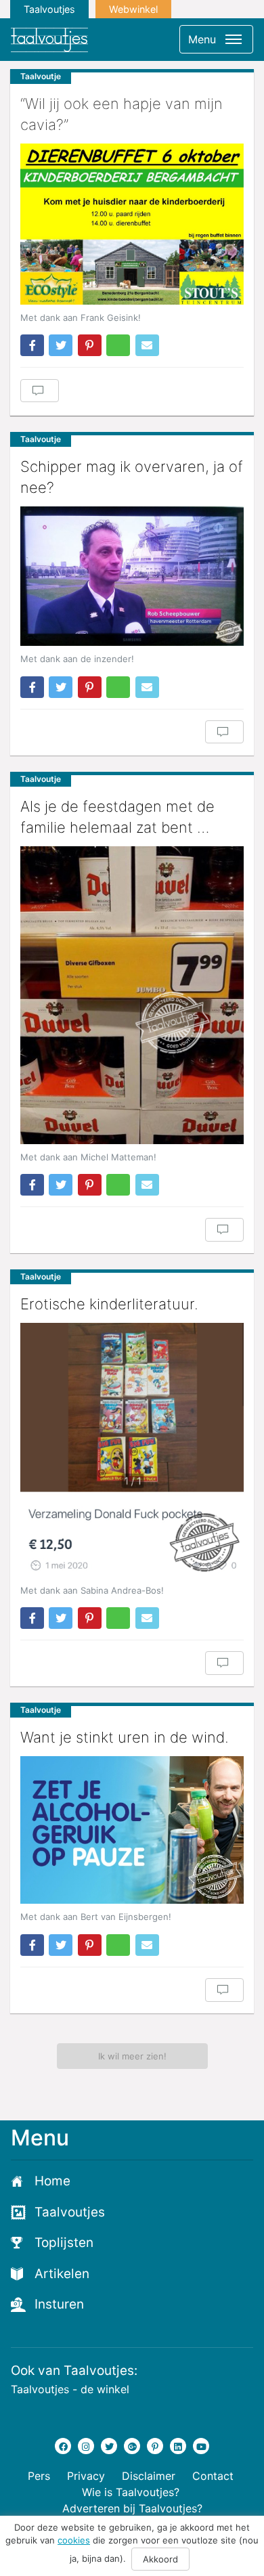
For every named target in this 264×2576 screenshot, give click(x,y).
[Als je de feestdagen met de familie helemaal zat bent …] (132, 995)
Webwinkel (133, 9)
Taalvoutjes (49, 9)
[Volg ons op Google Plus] (132, 2446)
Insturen (59, 2304)
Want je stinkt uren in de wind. (125, 1737)
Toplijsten (64, 2243)
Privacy (86, 2476)
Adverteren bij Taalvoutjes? (132, 2508)
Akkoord (160, 2559)
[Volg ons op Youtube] (201, 2446)
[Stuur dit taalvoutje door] (147, 345)
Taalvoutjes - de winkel (70, 2389)
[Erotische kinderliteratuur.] (132, 1450)
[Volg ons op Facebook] (63, 2446)
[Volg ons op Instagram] (86, 2446)
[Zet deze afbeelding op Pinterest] (90, 345)
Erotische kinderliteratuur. (109, 1304)
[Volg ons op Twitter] (109, 2446)
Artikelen (62, 2274)
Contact (213, 2476)
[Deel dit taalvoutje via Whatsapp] (118, 345)
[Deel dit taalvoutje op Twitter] (61, 345)
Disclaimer (149, 2476)
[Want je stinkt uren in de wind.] (132, 1830)
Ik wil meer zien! (132, 2056)
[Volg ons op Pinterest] (155, 2446)
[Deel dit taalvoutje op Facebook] (32, 345)
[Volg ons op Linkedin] (178, 2446)
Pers (39, 2476)
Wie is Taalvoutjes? (131, 2492)
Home (52, 2181)
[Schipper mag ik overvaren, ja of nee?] (132, 576)
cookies (74, 2540)
